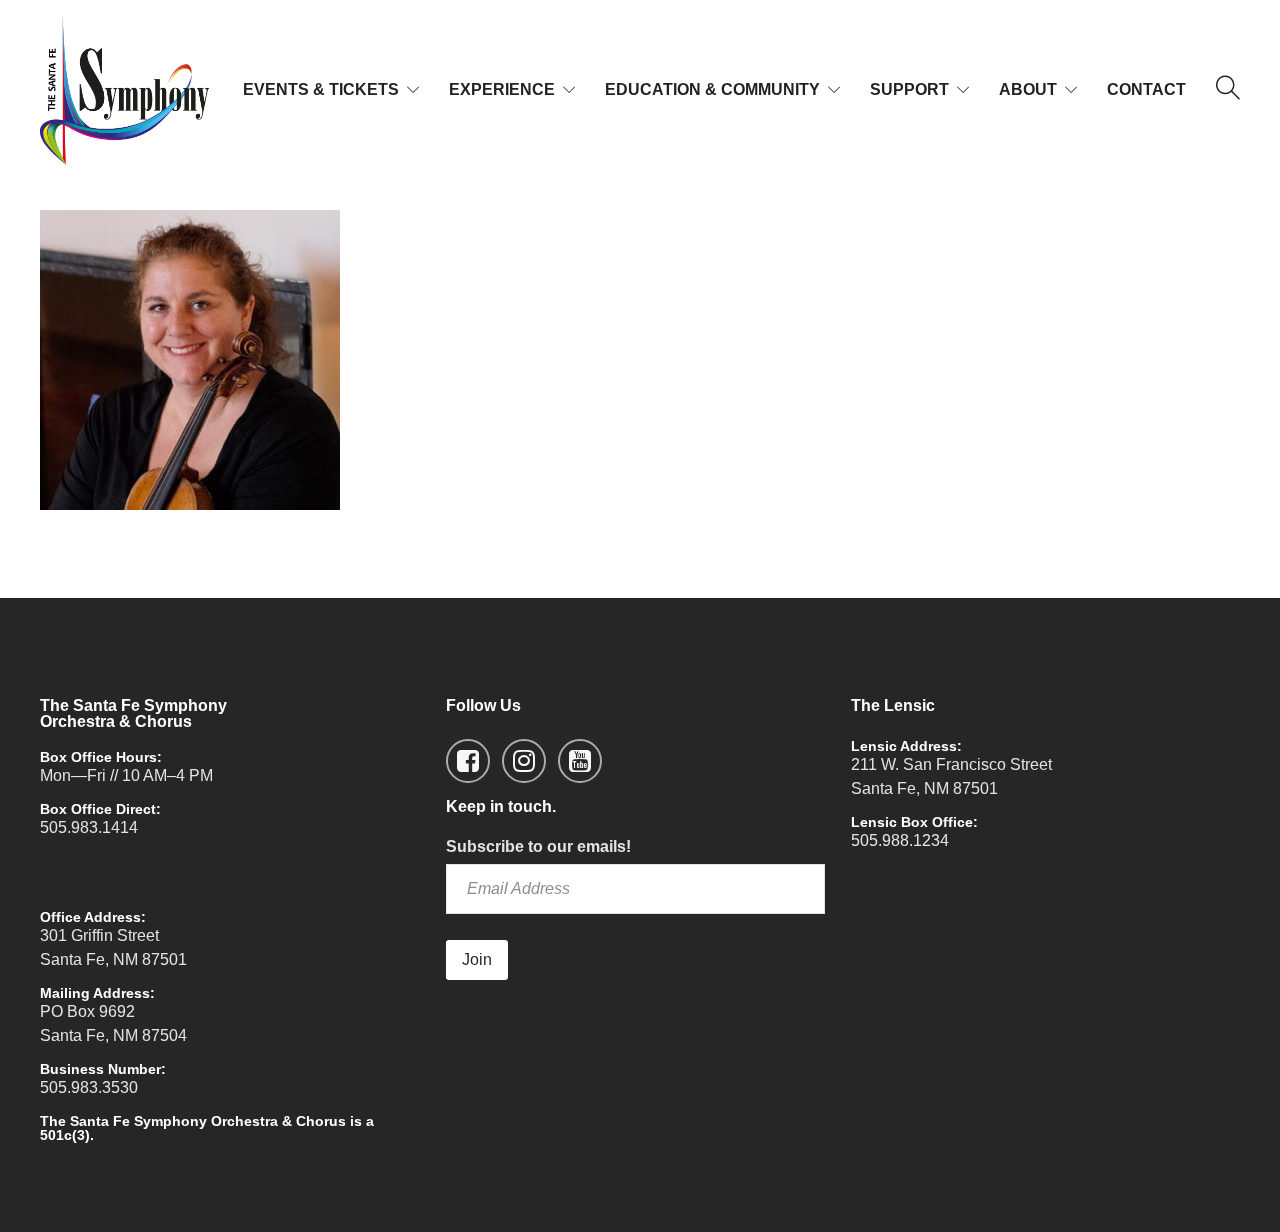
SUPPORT (909, 89)
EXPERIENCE (502, 89)
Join (477, 959)
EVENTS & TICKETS (321, 89)
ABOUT (1028, 89)
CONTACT (1146, 89)
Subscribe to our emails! (538, 846)
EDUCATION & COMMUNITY (712, 89)
